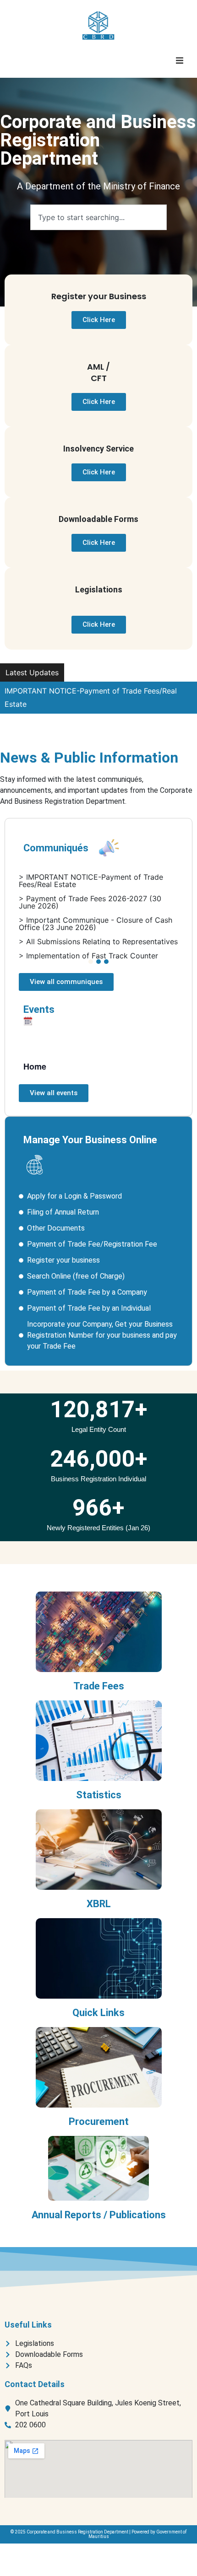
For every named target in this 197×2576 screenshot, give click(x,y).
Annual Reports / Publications (99, 2215)
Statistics (99, 1795)
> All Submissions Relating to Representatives (98, 941)
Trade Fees (99, 1686)
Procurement (99, 2122)
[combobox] (98, 217)
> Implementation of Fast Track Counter (88, 956)
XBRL (99, 1904)
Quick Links (98, 2013)
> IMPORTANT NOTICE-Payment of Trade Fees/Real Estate (91, 881)
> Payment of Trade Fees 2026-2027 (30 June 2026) (90, 902)
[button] (180, 60)
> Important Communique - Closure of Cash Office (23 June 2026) (96, 924)
